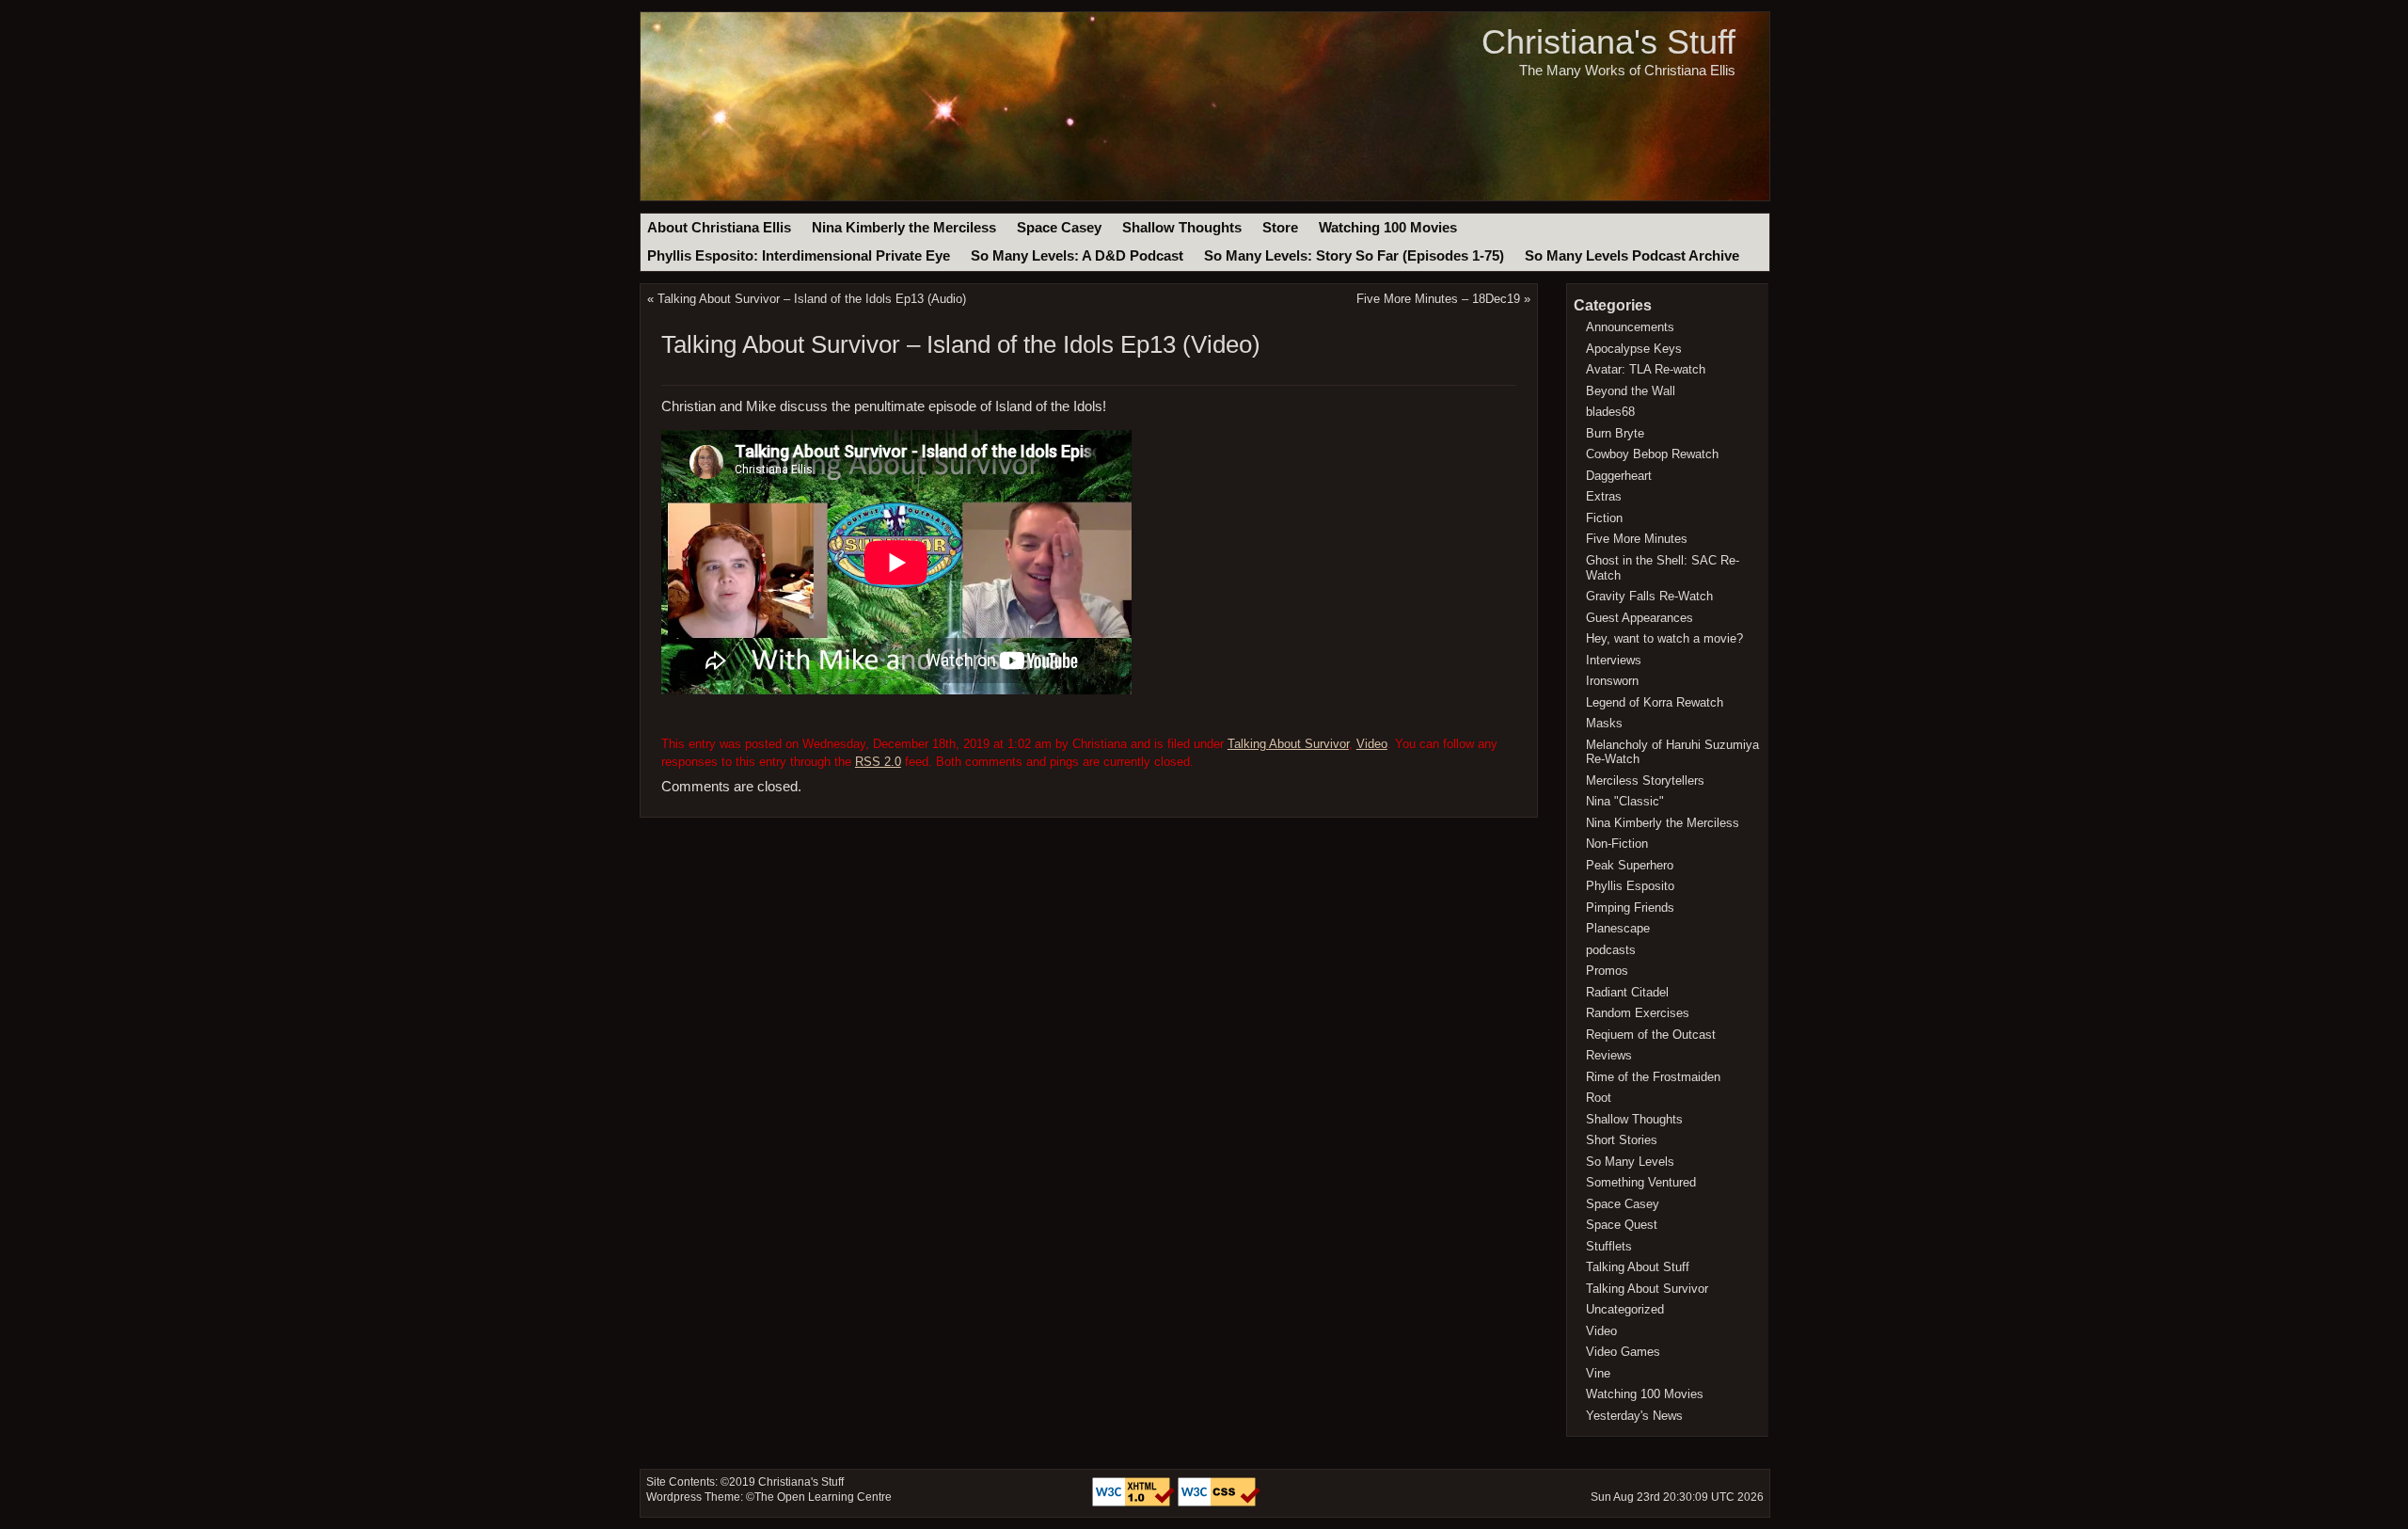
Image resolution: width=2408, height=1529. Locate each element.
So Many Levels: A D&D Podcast (1077, 256)
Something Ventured (1641, 1182)
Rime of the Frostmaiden (1653, 1077)
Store (1280, 228)
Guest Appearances (1640, 618)
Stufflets (1609, 1246)
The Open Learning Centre (823, 1497)
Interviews (1614, 660)
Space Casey (1059, 228)
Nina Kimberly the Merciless (904, 228)
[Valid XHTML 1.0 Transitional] (1135, 1503)
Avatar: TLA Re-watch (1646, 369)
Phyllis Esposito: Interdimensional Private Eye (799, 256)
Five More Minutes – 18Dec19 (1438, 299)
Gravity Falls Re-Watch (1649, 596)
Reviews (1609, 1055)
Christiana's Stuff (1608, 42)
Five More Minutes (1637, 539)
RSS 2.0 (878, 762)
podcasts (1611, 950)
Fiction (1604, 518)
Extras (1604, 496)
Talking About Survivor (1288, 744)
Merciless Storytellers (1645, 780)
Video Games (1623, 1352)
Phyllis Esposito (1630, 886)
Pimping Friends (1630, 908)
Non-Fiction (1617, 844)
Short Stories (1622, 1140)
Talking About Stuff (1638, 1267)
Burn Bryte (1615, 433)
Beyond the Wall (1631, 391)
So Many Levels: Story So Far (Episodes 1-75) (1354, 256)
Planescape (1618, 928)
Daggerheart (1619, 476)
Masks (1604, 723)
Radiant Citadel (1627, 992)
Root (1599, 1098)
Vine (1598, 1373)
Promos (1607, 971)
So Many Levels (1630, 1162)
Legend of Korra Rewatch (1655, 702)
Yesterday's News (1634, 1416)
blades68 (1610, 412)
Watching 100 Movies (1388, 228)
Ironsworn (1612, 681)
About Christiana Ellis (719, 228)
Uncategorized (1625, 1309)
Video (1372, 744)
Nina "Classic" (1625, 801)
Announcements (1630, 327)
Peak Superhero (1630, 865)
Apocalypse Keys (1634, 349)
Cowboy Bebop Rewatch (1652, 454)
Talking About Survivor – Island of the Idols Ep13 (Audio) (812, 299)
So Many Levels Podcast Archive (1632, 256)
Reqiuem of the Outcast (1651, 1035)
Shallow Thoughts (1182, 228)
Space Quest (1622, 1225)
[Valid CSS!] (1219, 1503)
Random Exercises (1638, 1013)
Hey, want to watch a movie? (1664, 638)
